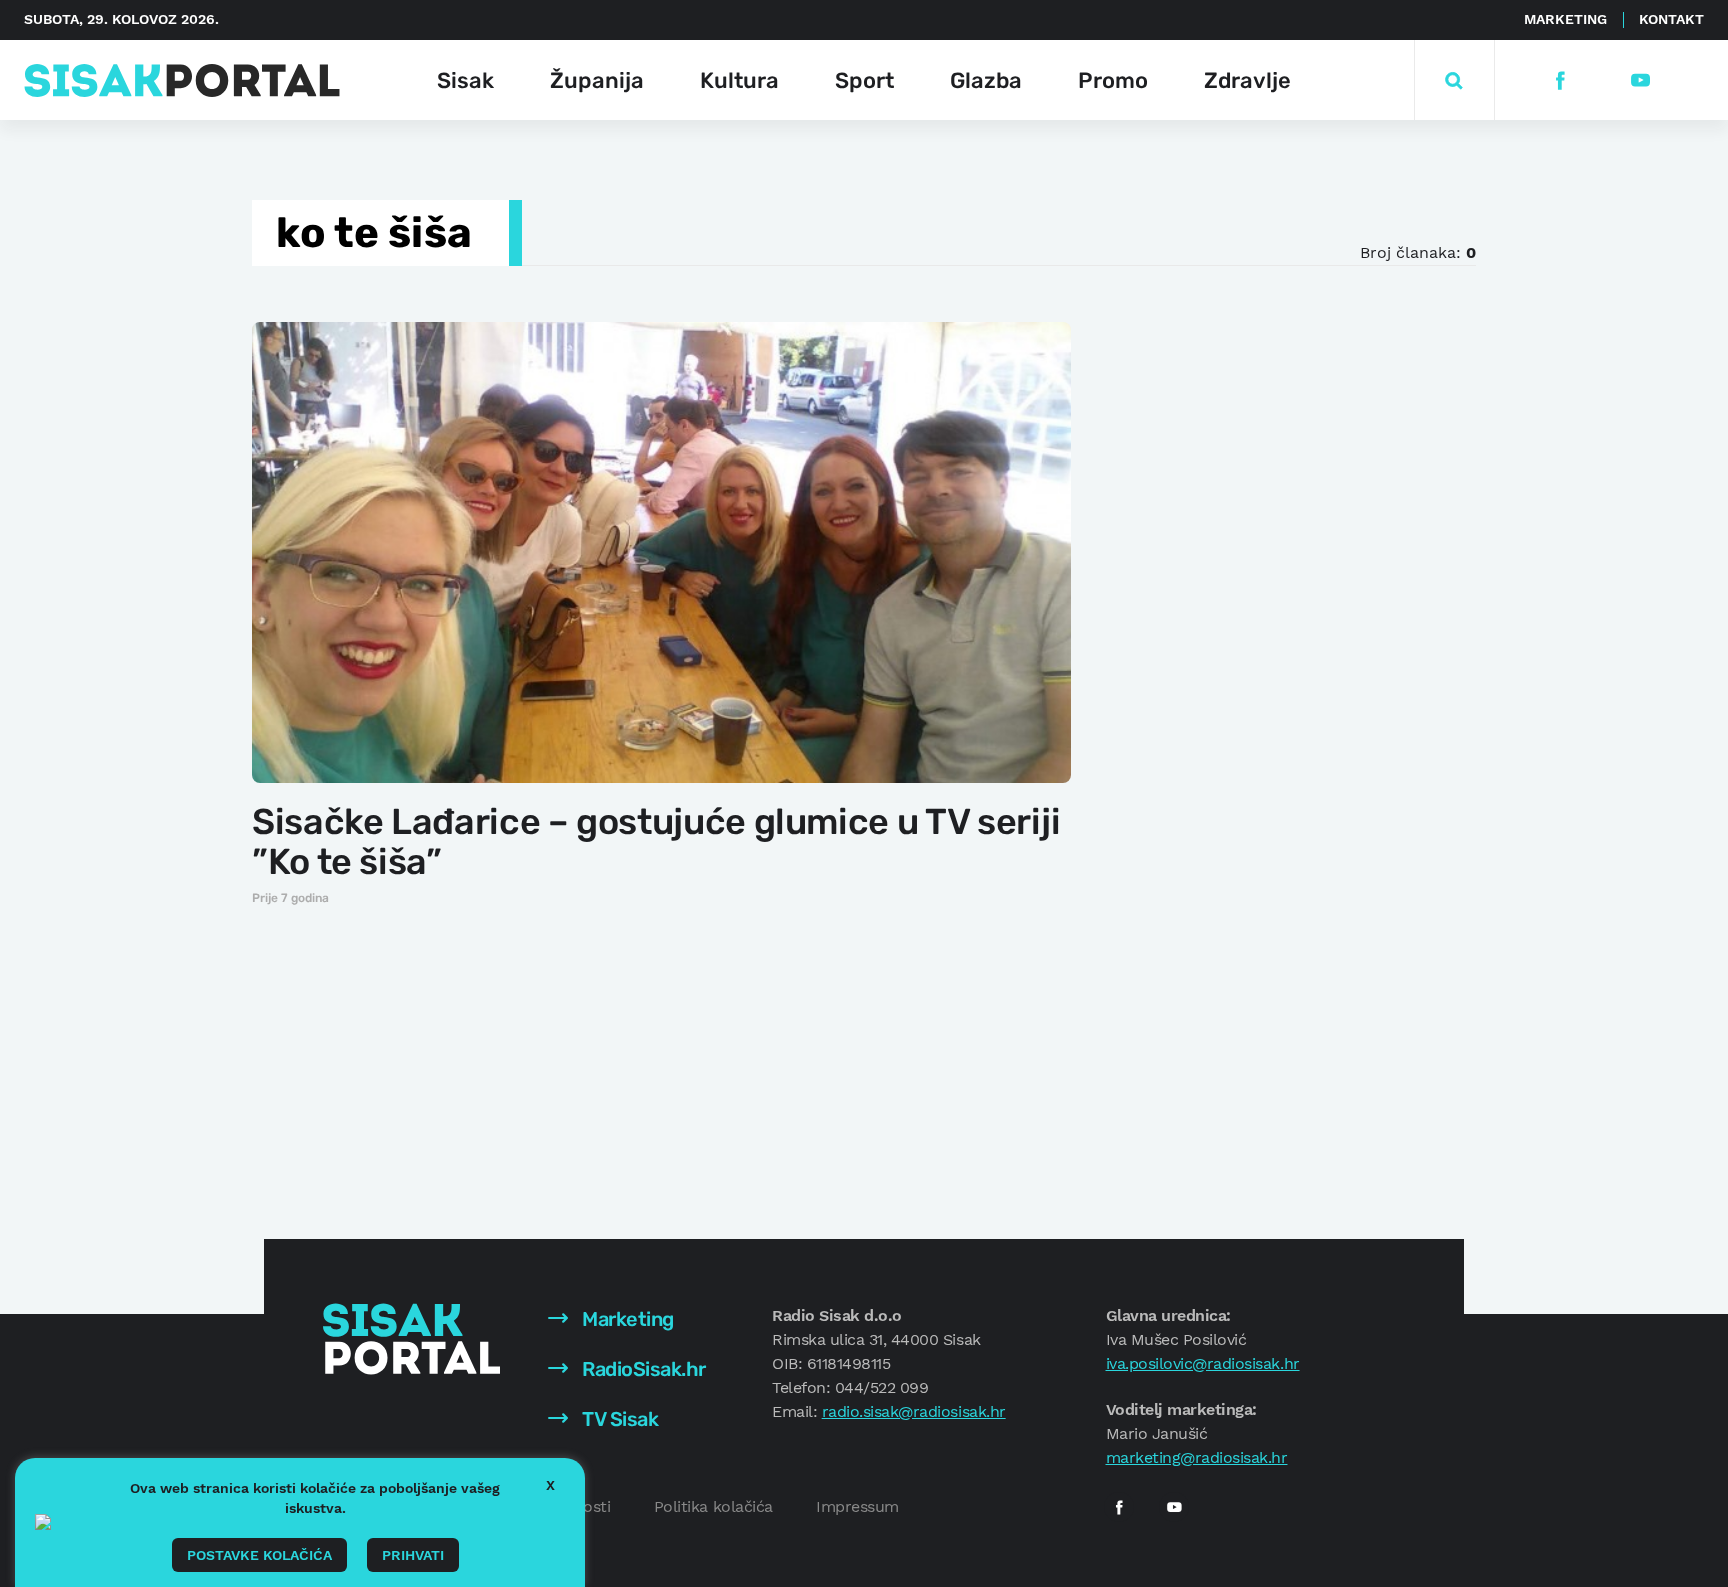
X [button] (550, 1485)
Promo (1113, 80)
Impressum (857, 1506)
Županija (597, 80)
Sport (864, 80)
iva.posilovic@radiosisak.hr (1203, 1363)
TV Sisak (618, 1419)
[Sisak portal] (182, 80)
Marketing (1565, 19)
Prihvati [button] (413, 1555)
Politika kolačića (713, 1506)
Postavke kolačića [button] (259, 1555)
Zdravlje (1247, 80)
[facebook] (1559, 80)
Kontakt (1671, 19)
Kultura (739, 80)
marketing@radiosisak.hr (1197, 1457)
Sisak (465, 80)
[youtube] (1639, 80)
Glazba (986, 80)
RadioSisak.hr (642, 1369)
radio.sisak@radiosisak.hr (914, 1411)
